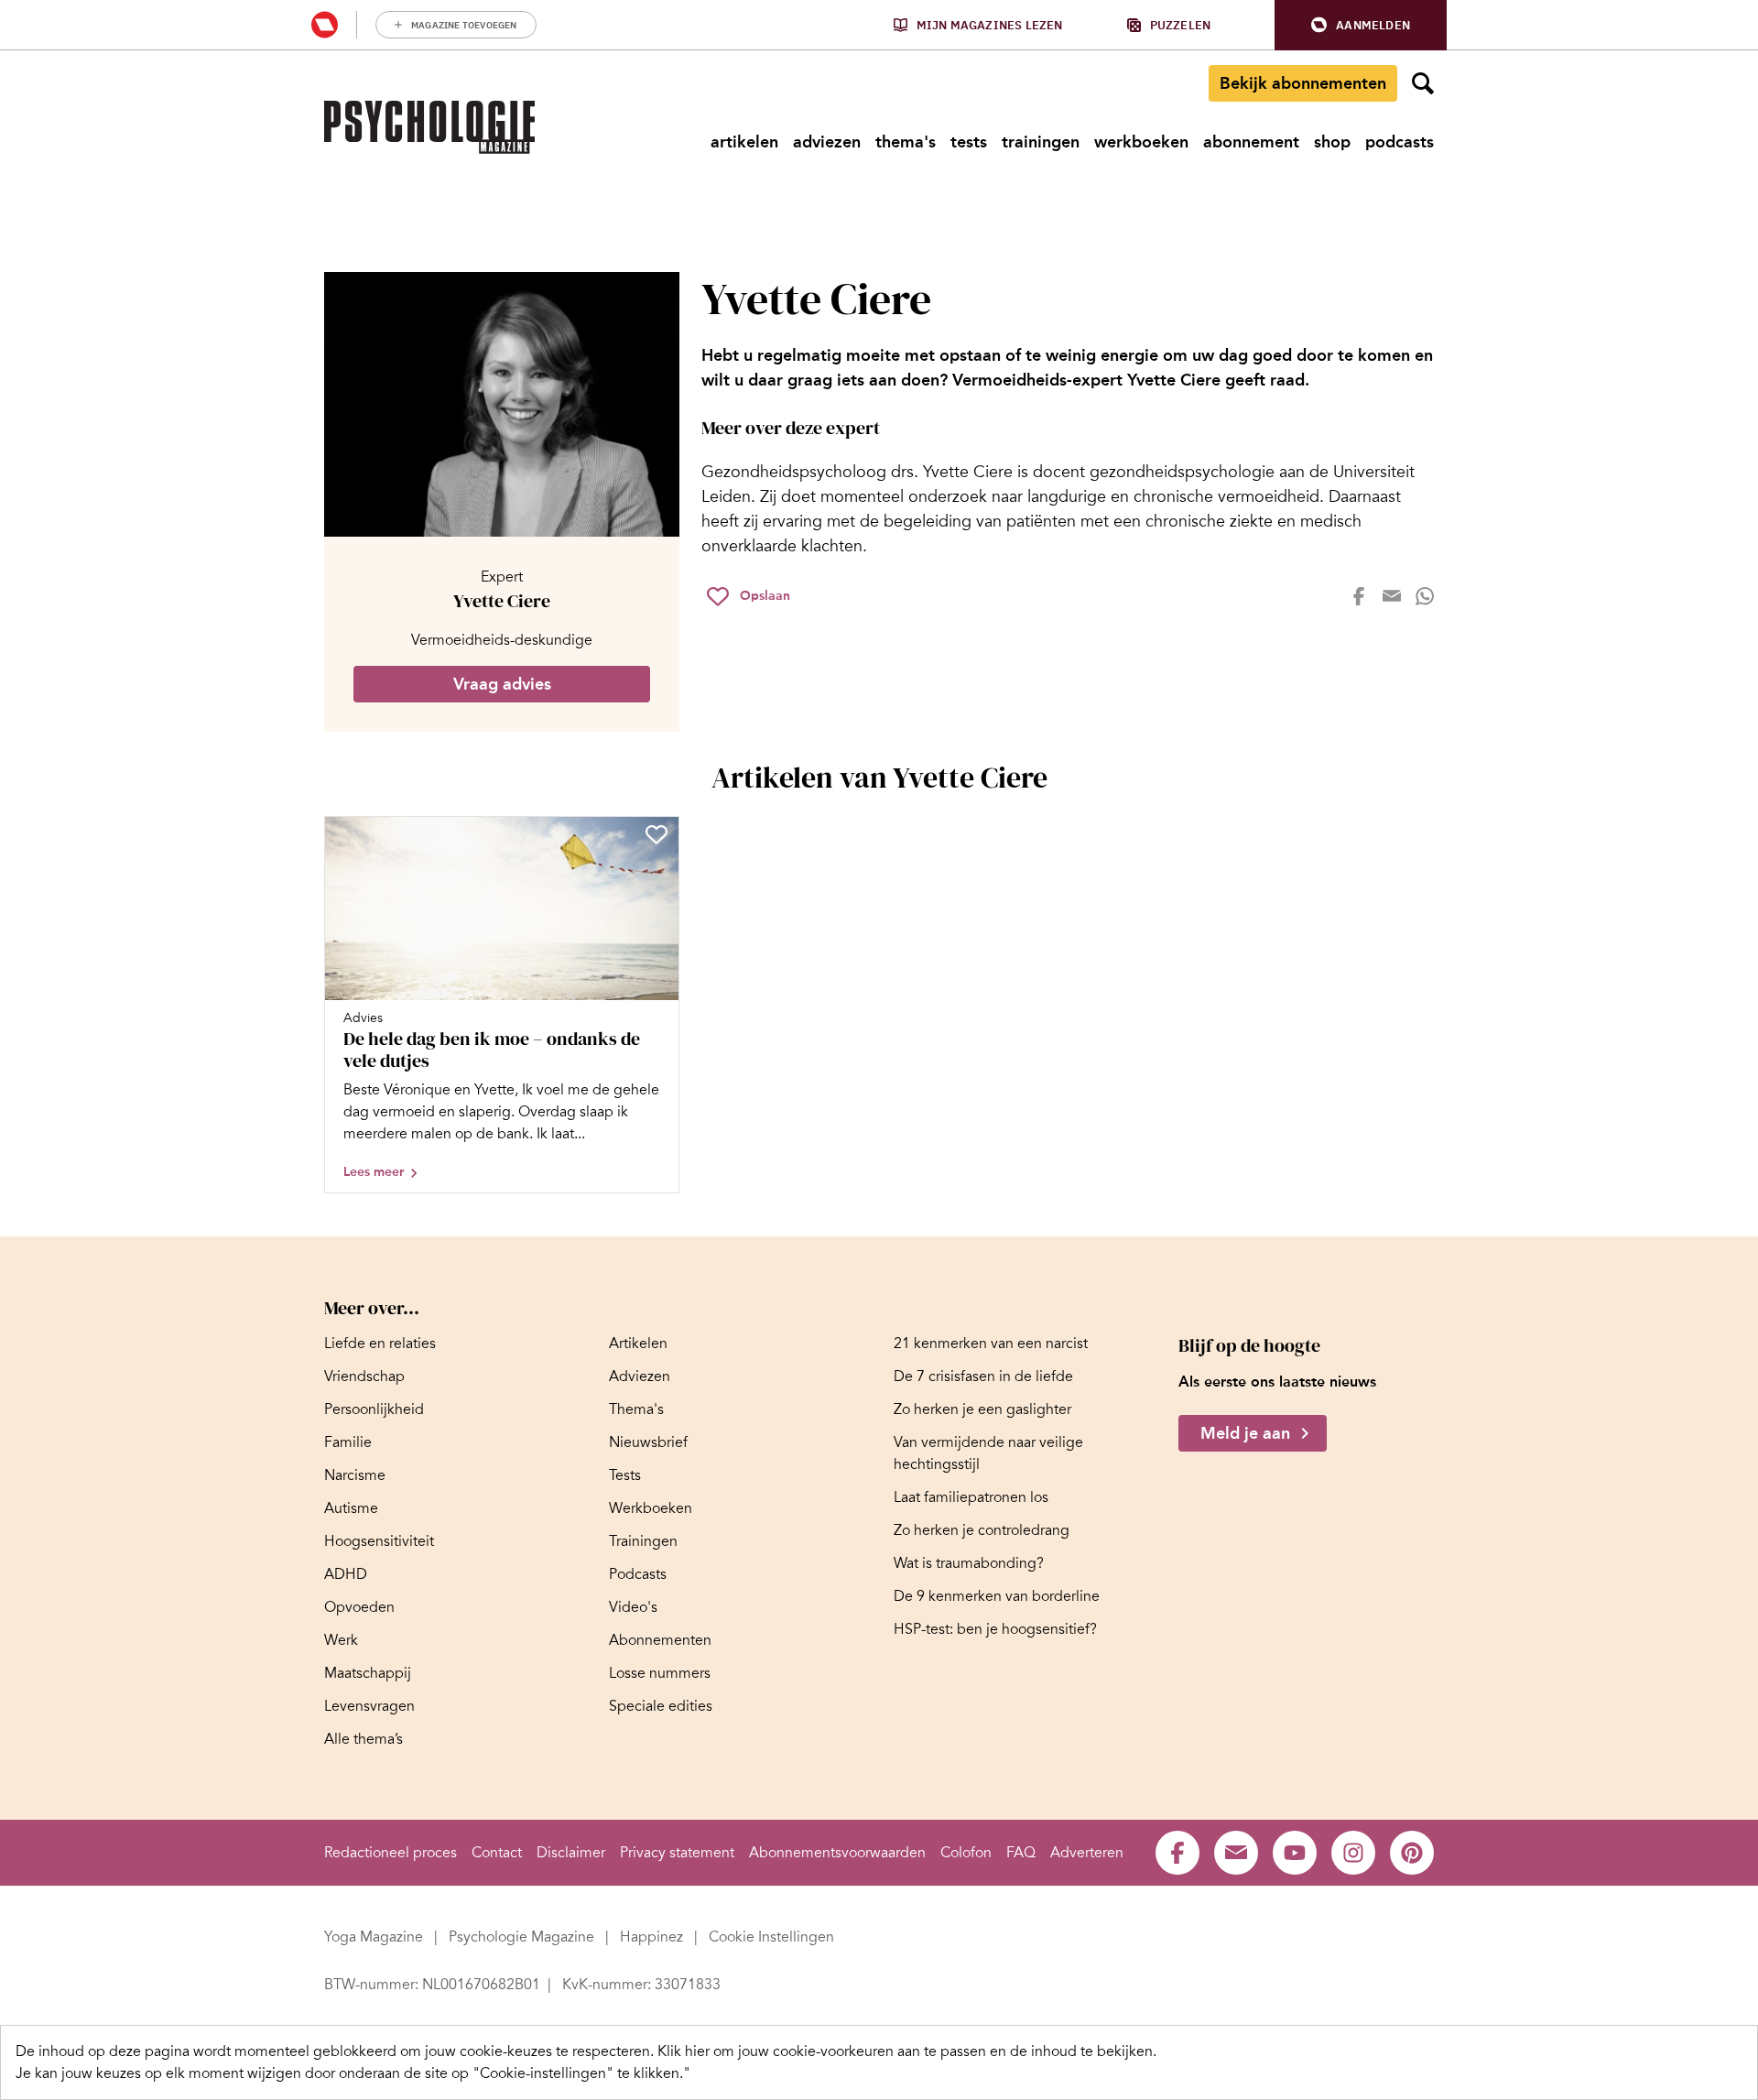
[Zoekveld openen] (1423, 83)
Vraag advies (502, 684)
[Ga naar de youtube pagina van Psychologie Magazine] (1295, 1853)
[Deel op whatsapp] (1425, 596)
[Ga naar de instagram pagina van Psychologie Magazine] (1353, 1853)
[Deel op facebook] (1359, 596)
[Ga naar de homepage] (429, 127)
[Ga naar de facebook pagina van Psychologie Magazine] (1177, 1853)
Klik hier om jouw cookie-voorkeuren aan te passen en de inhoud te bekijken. (907, 2051)
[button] (1361, 25)
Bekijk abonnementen (1303, 83)
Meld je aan (1245, 1433)
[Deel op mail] (1392, 596)
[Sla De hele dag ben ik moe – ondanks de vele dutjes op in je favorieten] (657, 834)
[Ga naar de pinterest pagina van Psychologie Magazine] (1412, 1853)
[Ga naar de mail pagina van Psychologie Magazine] (1236, 1853)
